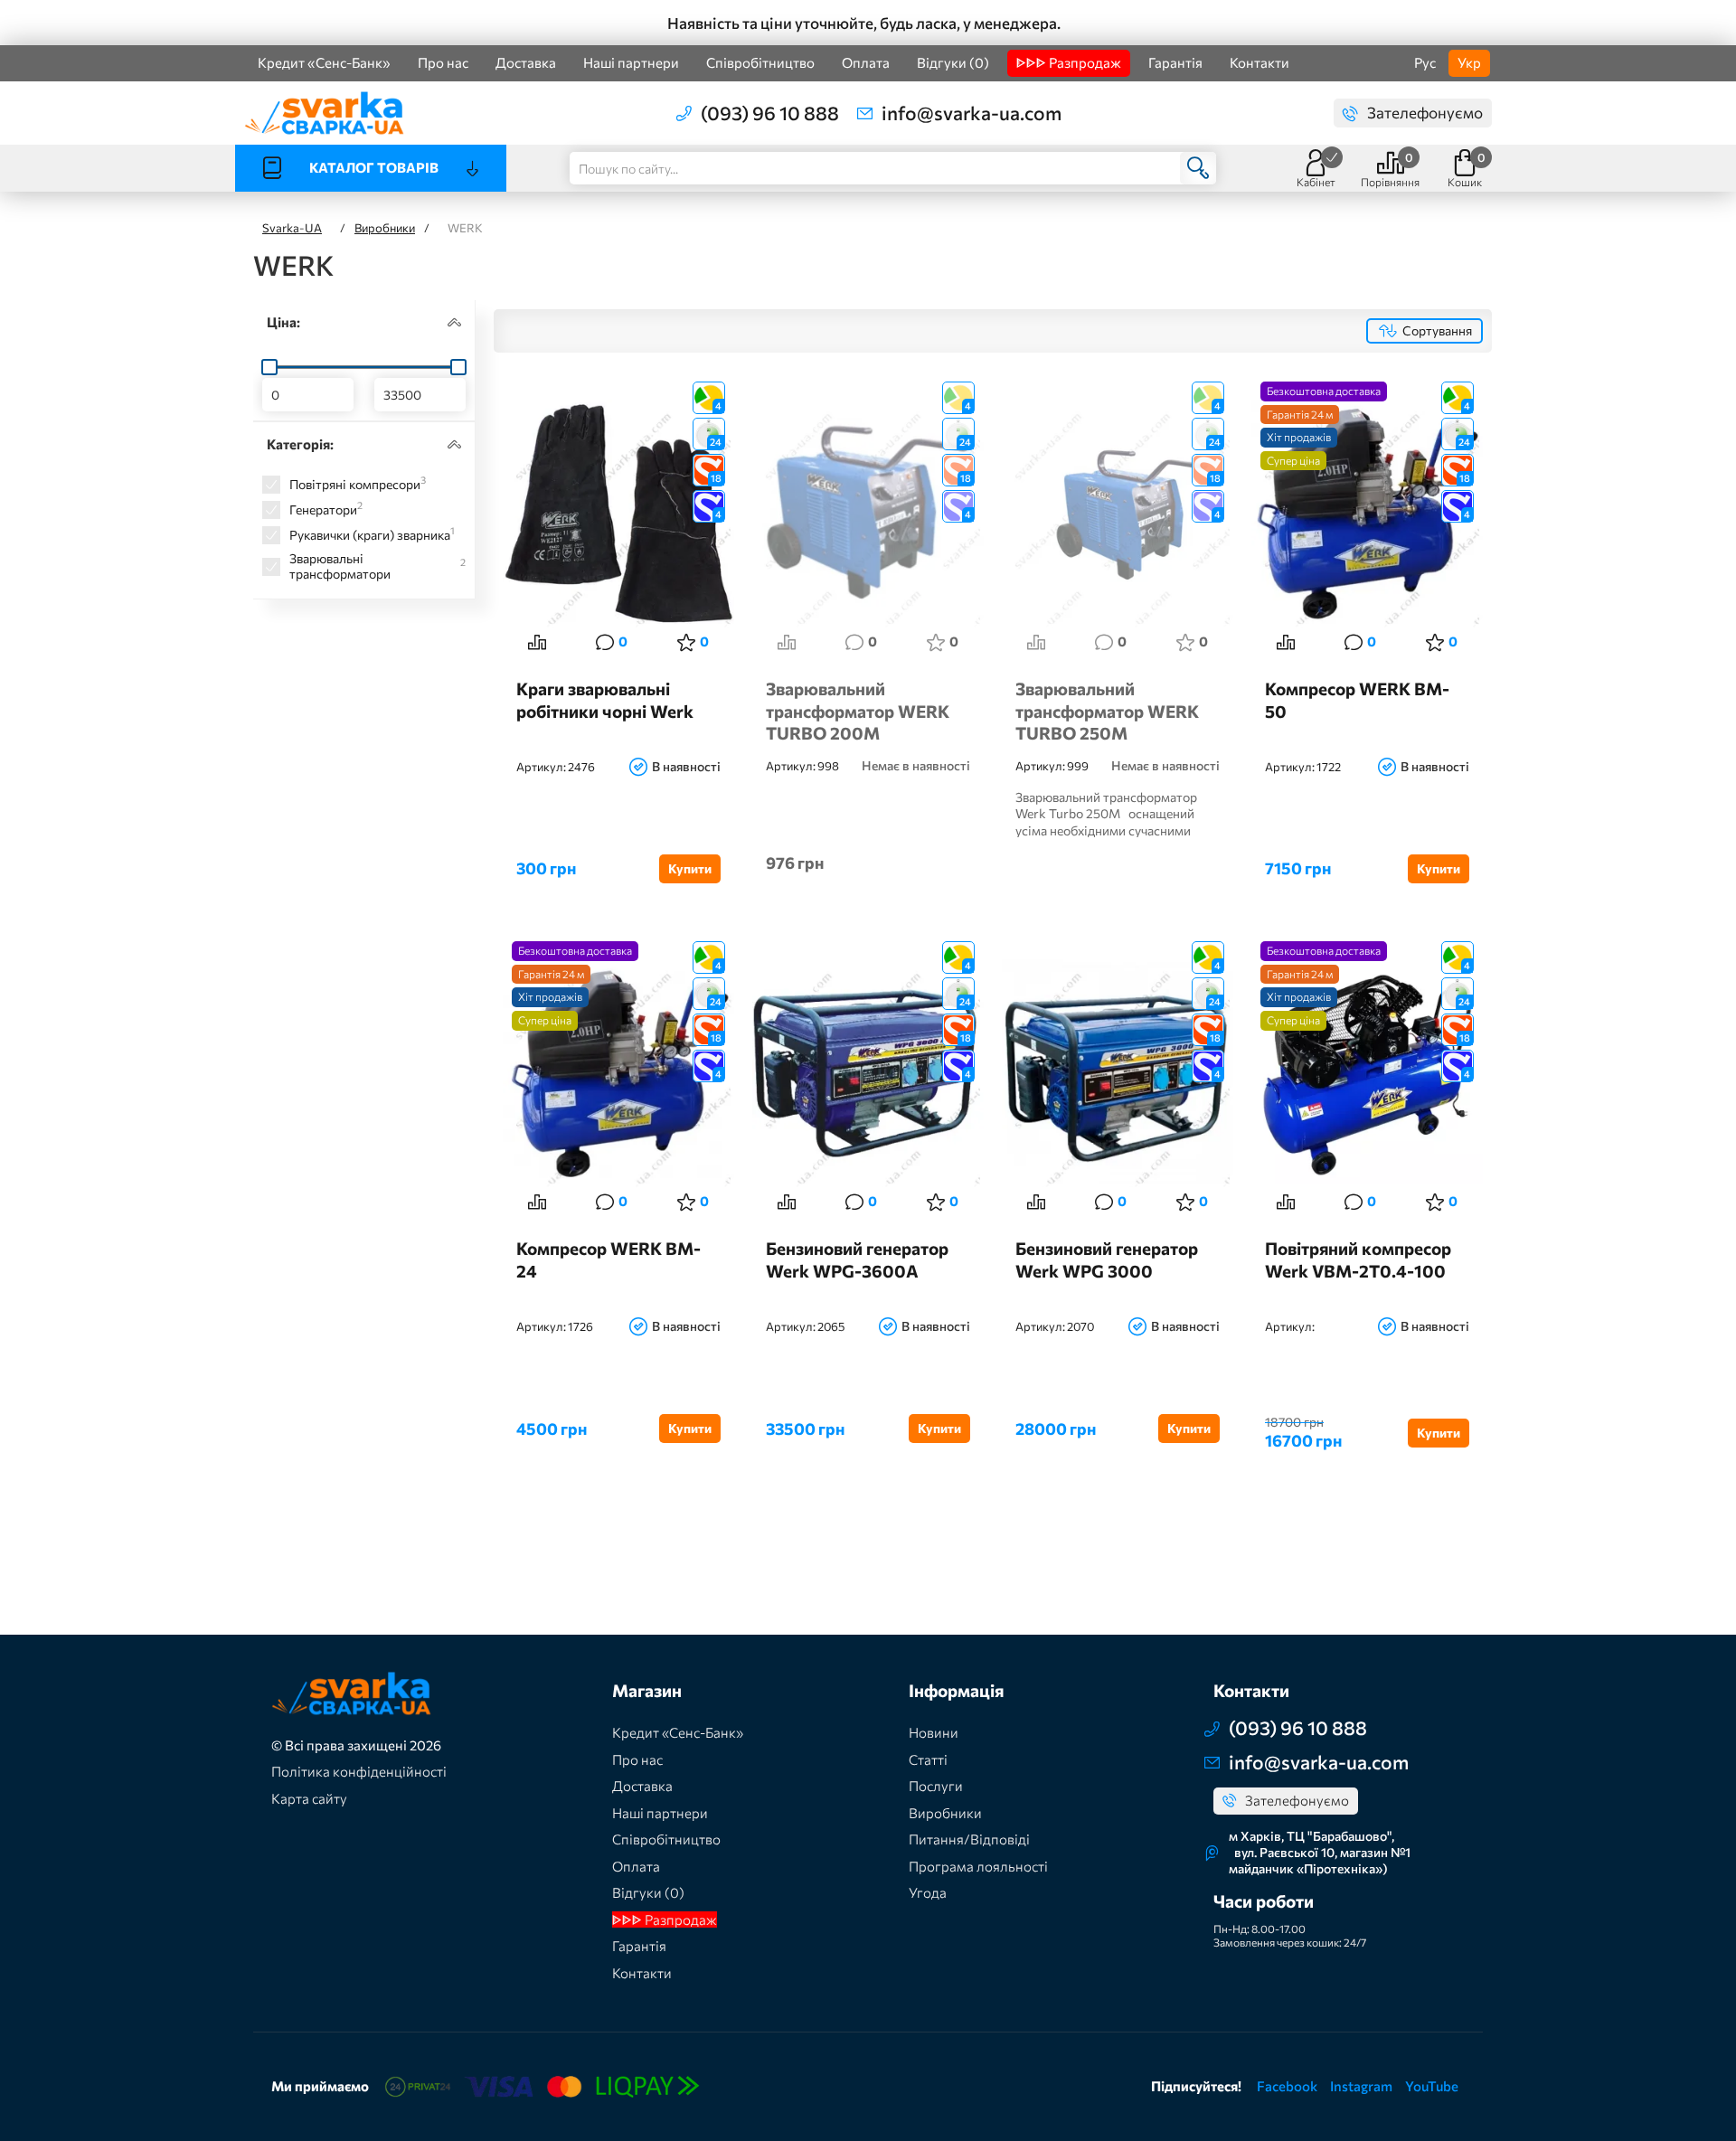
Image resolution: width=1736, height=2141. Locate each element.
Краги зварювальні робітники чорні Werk (605, 700)
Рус (1425, 62)
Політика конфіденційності (359, 1771)
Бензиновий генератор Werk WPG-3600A (857, 1259)
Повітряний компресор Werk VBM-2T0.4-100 (1358, 1259)
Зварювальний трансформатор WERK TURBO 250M (1107, 710)
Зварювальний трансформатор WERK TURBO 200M (858, 710)
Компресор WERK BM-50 (1357, 700)
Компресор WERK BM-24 (609, 1259)
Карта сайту (309, 1798)
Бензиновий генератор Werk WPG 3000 (1107, 1259)
